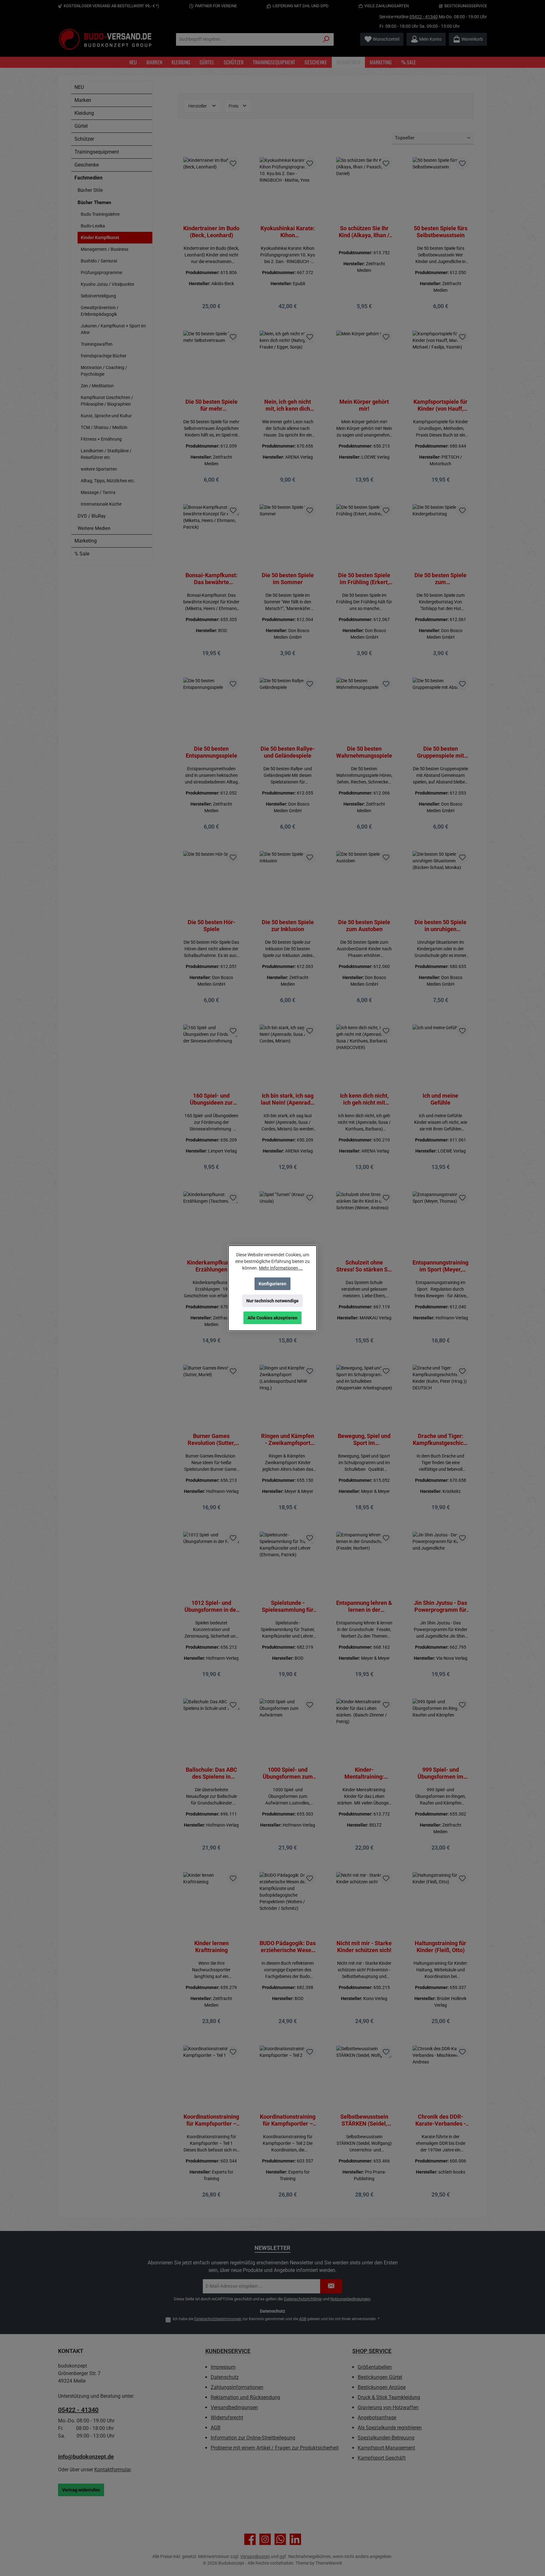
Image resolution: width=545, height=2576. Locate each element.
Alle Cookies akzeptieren (272, 1318)
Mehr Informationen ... (281, 1268)
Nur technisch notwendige (272, 1301)
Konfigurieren (272, 1284)
